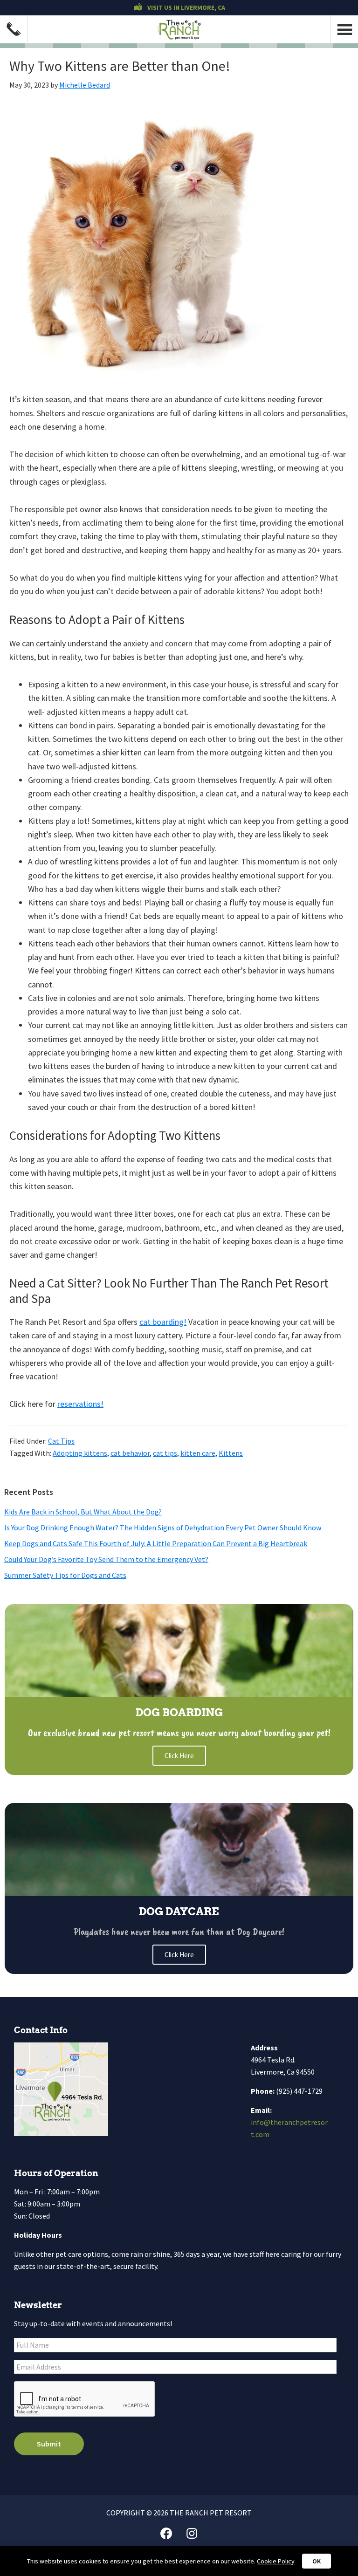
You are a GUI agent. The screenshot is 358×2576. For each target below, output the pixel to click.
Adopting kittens (80, 1453)
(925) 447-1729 (299, 2091)
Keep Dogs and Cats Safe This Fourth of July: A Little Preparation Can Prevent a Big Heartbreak (156, 1543)
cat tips (165, 1453)
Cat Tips (61, 1441)
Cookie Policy (276, 2561)
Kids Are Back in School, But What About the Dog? (83, 1512)
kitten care (198, 1453)
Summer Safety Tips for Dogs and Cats (65, 1575)
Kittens (231, 1453)
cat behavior (130, 1453)
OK (317, 2561)
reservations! (80, 1404)
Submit (49, 2444)
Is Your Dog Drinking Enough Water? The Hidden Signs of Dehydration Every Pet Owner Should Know (163, 1528)
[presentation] (85, 2399)
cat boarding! (163, 1322)
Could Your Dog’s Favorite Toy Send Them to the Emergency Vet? (106, 1559)
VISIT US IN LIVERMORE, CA (186, 7)
